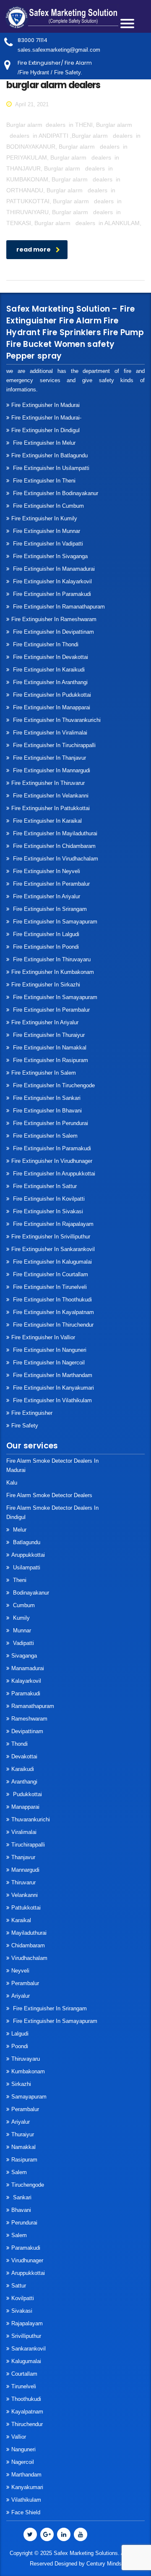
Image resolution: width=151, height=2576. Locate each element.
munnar (21, 1630)
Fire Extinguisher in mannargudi (51, 770)
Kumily (21, 1618)
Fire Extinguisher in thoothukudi (52, 1300)
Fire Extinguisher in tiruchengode (53, 1085)
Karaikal (21, 1920)
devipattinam (27, 1731)
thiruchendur (27, 2424)
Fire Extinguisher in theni (43, 481)
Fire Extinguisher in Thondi (45, 644)
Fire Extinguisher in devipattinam (53, 632)
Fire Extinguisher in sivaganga (49, 556)
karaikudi (23, 1769)
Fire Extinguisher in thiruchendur (52, 1325)
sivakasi (22, 2311)
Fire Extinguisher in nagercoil (48, 1363)
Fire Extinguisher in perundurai (50, 1123)
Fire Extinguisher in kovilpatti (48, 1199)
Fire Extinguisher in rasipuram (50, 1060)
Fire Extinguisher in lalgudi (45, 934)
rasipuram (24, 2160)
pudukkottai (27, 1794)
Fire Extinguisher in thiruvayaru (51, 959)
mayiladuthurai (29, 1933)
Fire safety (25, 1426)
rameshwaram (29, 1719)
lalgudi (20, 2034)
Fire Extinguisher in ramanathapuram (58, 607)
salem (19, 2172)
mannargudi (25, 1870)
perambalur (25, 1983)
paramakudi (26, 1693)
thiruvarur (23, 1882)
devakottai (24, 1756)
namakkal (23, 2147)
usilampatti (26, 1567)
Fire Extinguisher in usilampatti (50, 468)
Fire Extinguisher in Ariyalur (46, 896)
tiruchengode (28, 2185)
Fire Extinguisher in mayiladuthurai (54, 833)
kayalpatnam (27, 2412)
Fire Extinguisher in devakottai (50, 657)
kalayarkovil (26, 1681)
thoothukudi (26, 2399)
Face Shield (26, 2512)
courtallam (24, 2374)
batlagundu (26, 1542)
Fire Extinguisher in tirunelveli (49, 1287)
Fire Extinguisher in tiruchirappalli (53, 745)
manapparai (25, 1807)
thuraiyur (23, 2134)
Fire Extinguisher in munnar (46, 531)
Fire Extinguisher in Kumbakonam (53, 972)
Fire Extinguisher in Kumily (44, 518)
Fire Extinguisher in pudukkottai (51, 695)
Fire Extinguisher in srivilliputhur (51, 1237)
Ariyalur (21, 1996)
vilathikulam (26, 2500)
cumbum (23, 1605)
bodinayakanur (30, 1593)
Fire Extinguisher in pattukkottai (51, 808)
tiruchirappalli (28, 1845)
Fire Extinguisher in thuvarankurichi (56, 720)
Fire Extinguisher (32, 1413)
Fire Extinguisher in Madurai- (46, 418)
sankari (21, 2197)
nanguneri (23, 2449)
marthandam (26, 2475)
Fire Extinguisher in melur (43, 443)
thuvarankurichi (31, 1819)
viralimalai (24, 1832)
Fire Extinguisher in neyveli (46, 871)
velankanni (25, 1895)
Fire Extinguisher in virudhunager (52, 1161)
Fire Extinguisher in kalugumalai (52, 1262)
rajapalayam (27, 2323)
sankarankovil (29, 2349)
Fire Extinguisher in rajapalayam (52, 1224)
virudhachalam (29, 1958)
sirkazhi (21, 2084)
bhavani (21, 2210)
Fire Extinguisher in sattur (44, 1186)
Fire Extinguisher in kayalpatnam (53, 1312)
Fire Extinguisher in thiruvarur (48, 783)
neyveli (20, 1971)
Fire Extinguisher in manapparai (51, 707)
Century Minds (104, 2564)
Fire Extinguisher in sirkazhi (46, 985)
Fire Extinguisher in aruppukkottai (53, 1174)
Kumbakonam (28, 2071)
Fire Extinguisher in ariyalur (45, 1022)
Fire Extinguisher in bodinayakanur (55, 493)
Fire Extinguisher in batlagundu (49, 455)
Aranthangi (24, 1782)
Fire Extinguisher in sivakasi (47, 1211)
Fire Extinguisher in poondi (45, 947)
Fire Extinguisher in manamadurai (53, 569)
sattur (19, 2286)
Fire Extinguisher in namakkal (49, 1048)
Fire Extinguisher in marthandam (52, 1375)
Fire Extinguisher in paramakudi (51, 594)
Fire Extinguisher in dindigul (46, 430)
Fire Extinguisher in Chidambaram (53, 846)
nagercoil (23, 2462)
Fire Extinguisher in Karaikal (47, 821)
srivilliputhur (26, 2336)
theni (19, 1580)
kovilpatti (23, 2298)
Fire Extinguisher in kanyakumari (53, 1388)
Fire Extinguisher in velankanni (50, 796)
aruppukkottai (28, 1555)
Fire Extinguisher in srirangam (49, 909)
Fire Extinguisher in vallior (43, 1337)
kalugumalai (26, 2361)
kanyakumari (27, 2487)
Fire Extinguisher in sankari (46, 1098)
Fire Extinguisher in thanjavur (49, 758)
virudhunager (27, 2260)
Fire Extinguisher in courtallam (50, 1274)
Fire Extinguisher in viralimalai (49, 733)
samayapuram (29, 2097)
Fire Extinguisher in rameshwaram (54, 619)
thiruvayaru (26, 2059)
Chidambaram (28, 1945)
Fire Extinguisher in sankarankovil (53, 1249)
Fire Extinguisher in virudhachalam (55, 859)
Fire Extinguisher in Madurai (46, 405)
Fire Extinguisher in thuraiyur (48, 1035)
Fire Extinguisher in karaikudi (48, 670)
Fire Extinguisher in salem (44, 1073)
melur (19, 1530)
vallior (19, 2437)
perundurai (24, 2223)
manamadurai (28, 1668)
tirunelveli (24, 2386)
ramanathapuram (33, 1706)
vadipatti (23, 1643)
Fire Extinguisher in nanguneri (49, 1350)
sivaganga (24, 1656)
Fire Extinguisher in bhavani (47, 1111)
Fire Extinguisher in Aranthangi (49, 682)
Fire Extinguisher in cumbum (48, 506)
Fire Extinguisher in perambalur (51, 884)
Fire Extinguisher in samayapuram (54, 922)
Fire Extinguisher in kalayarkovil (52, 581)
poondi (20, 2046)
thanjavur (23, 1857)
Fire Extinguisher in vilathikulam (52, 1400)
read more (34, 249)
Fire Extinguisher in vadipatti (47, 544)
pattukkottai (26, 1908)
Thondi (20, 1744)
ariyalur (21, 2122)
